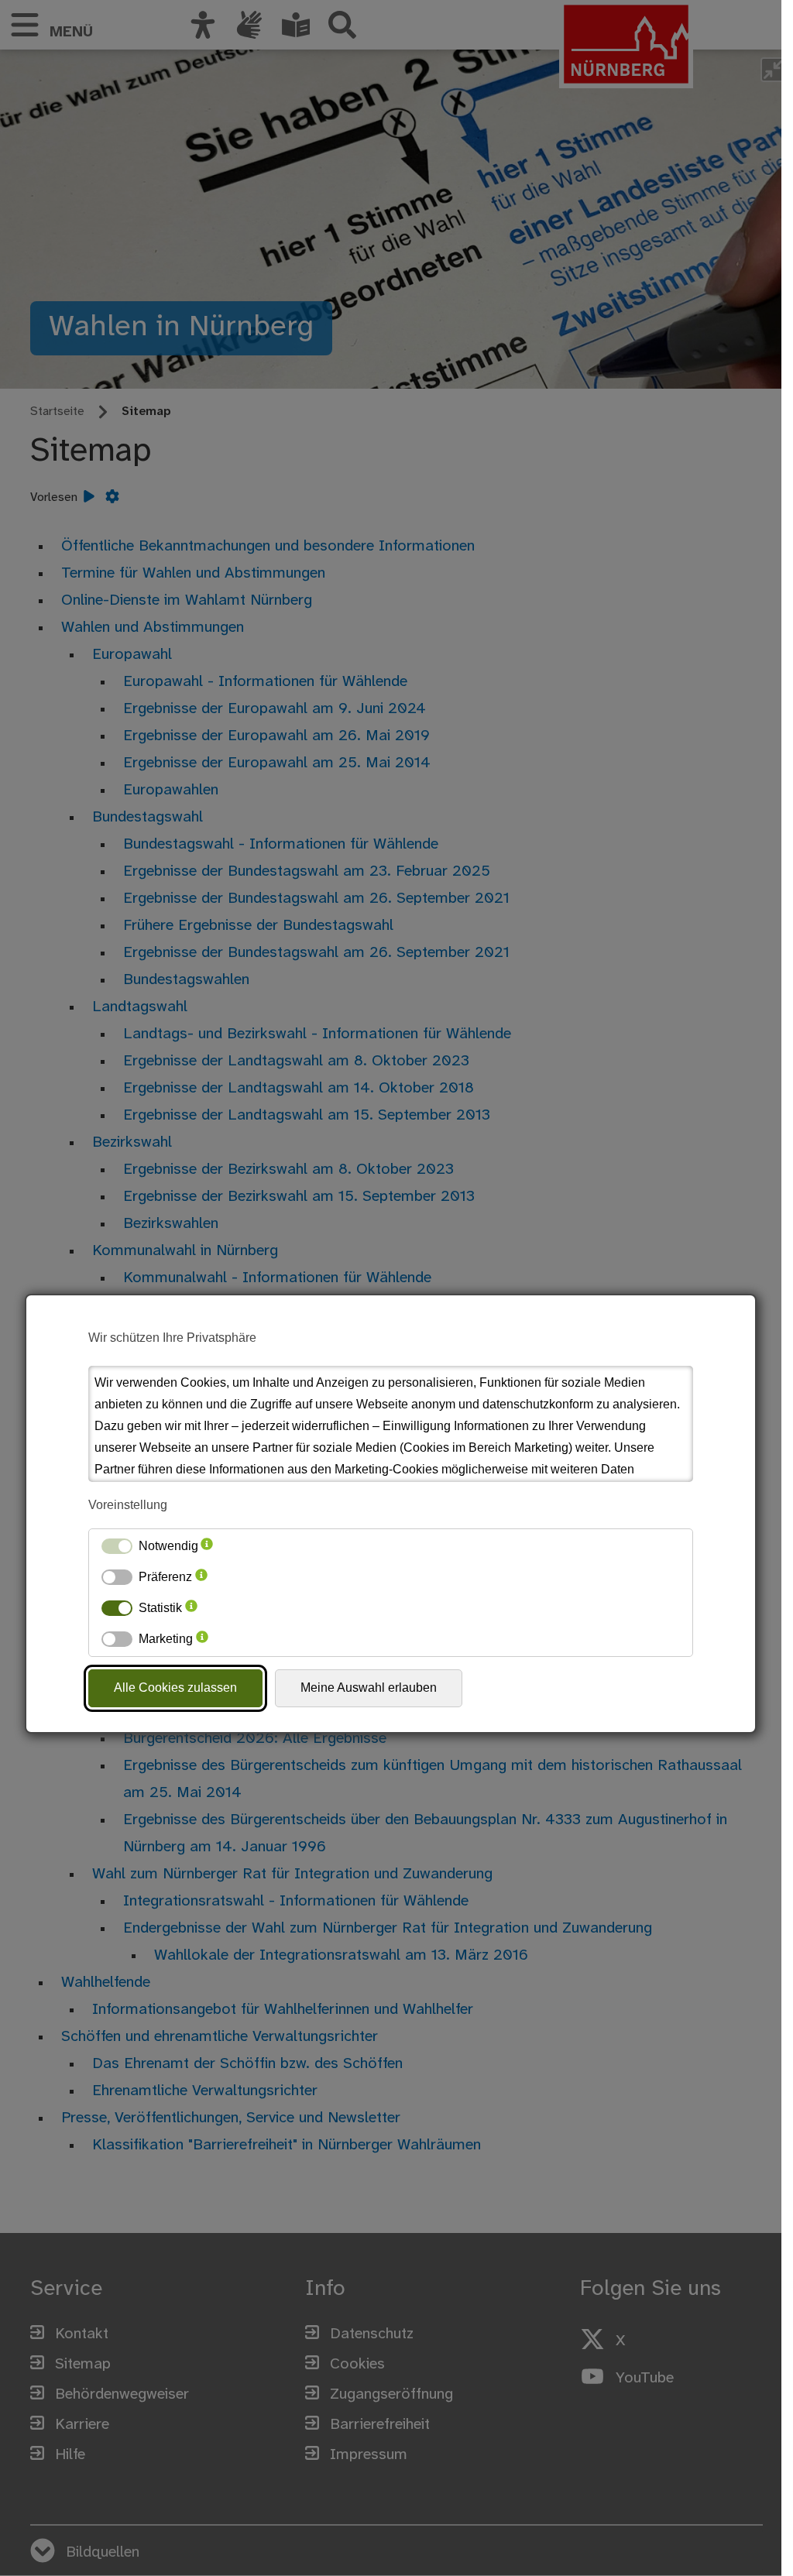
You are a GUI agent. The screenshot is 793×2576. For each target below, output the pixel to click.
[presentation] (207, 1546)
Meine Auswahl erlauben (369, 1688)
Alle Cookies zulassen (175, 1688)
